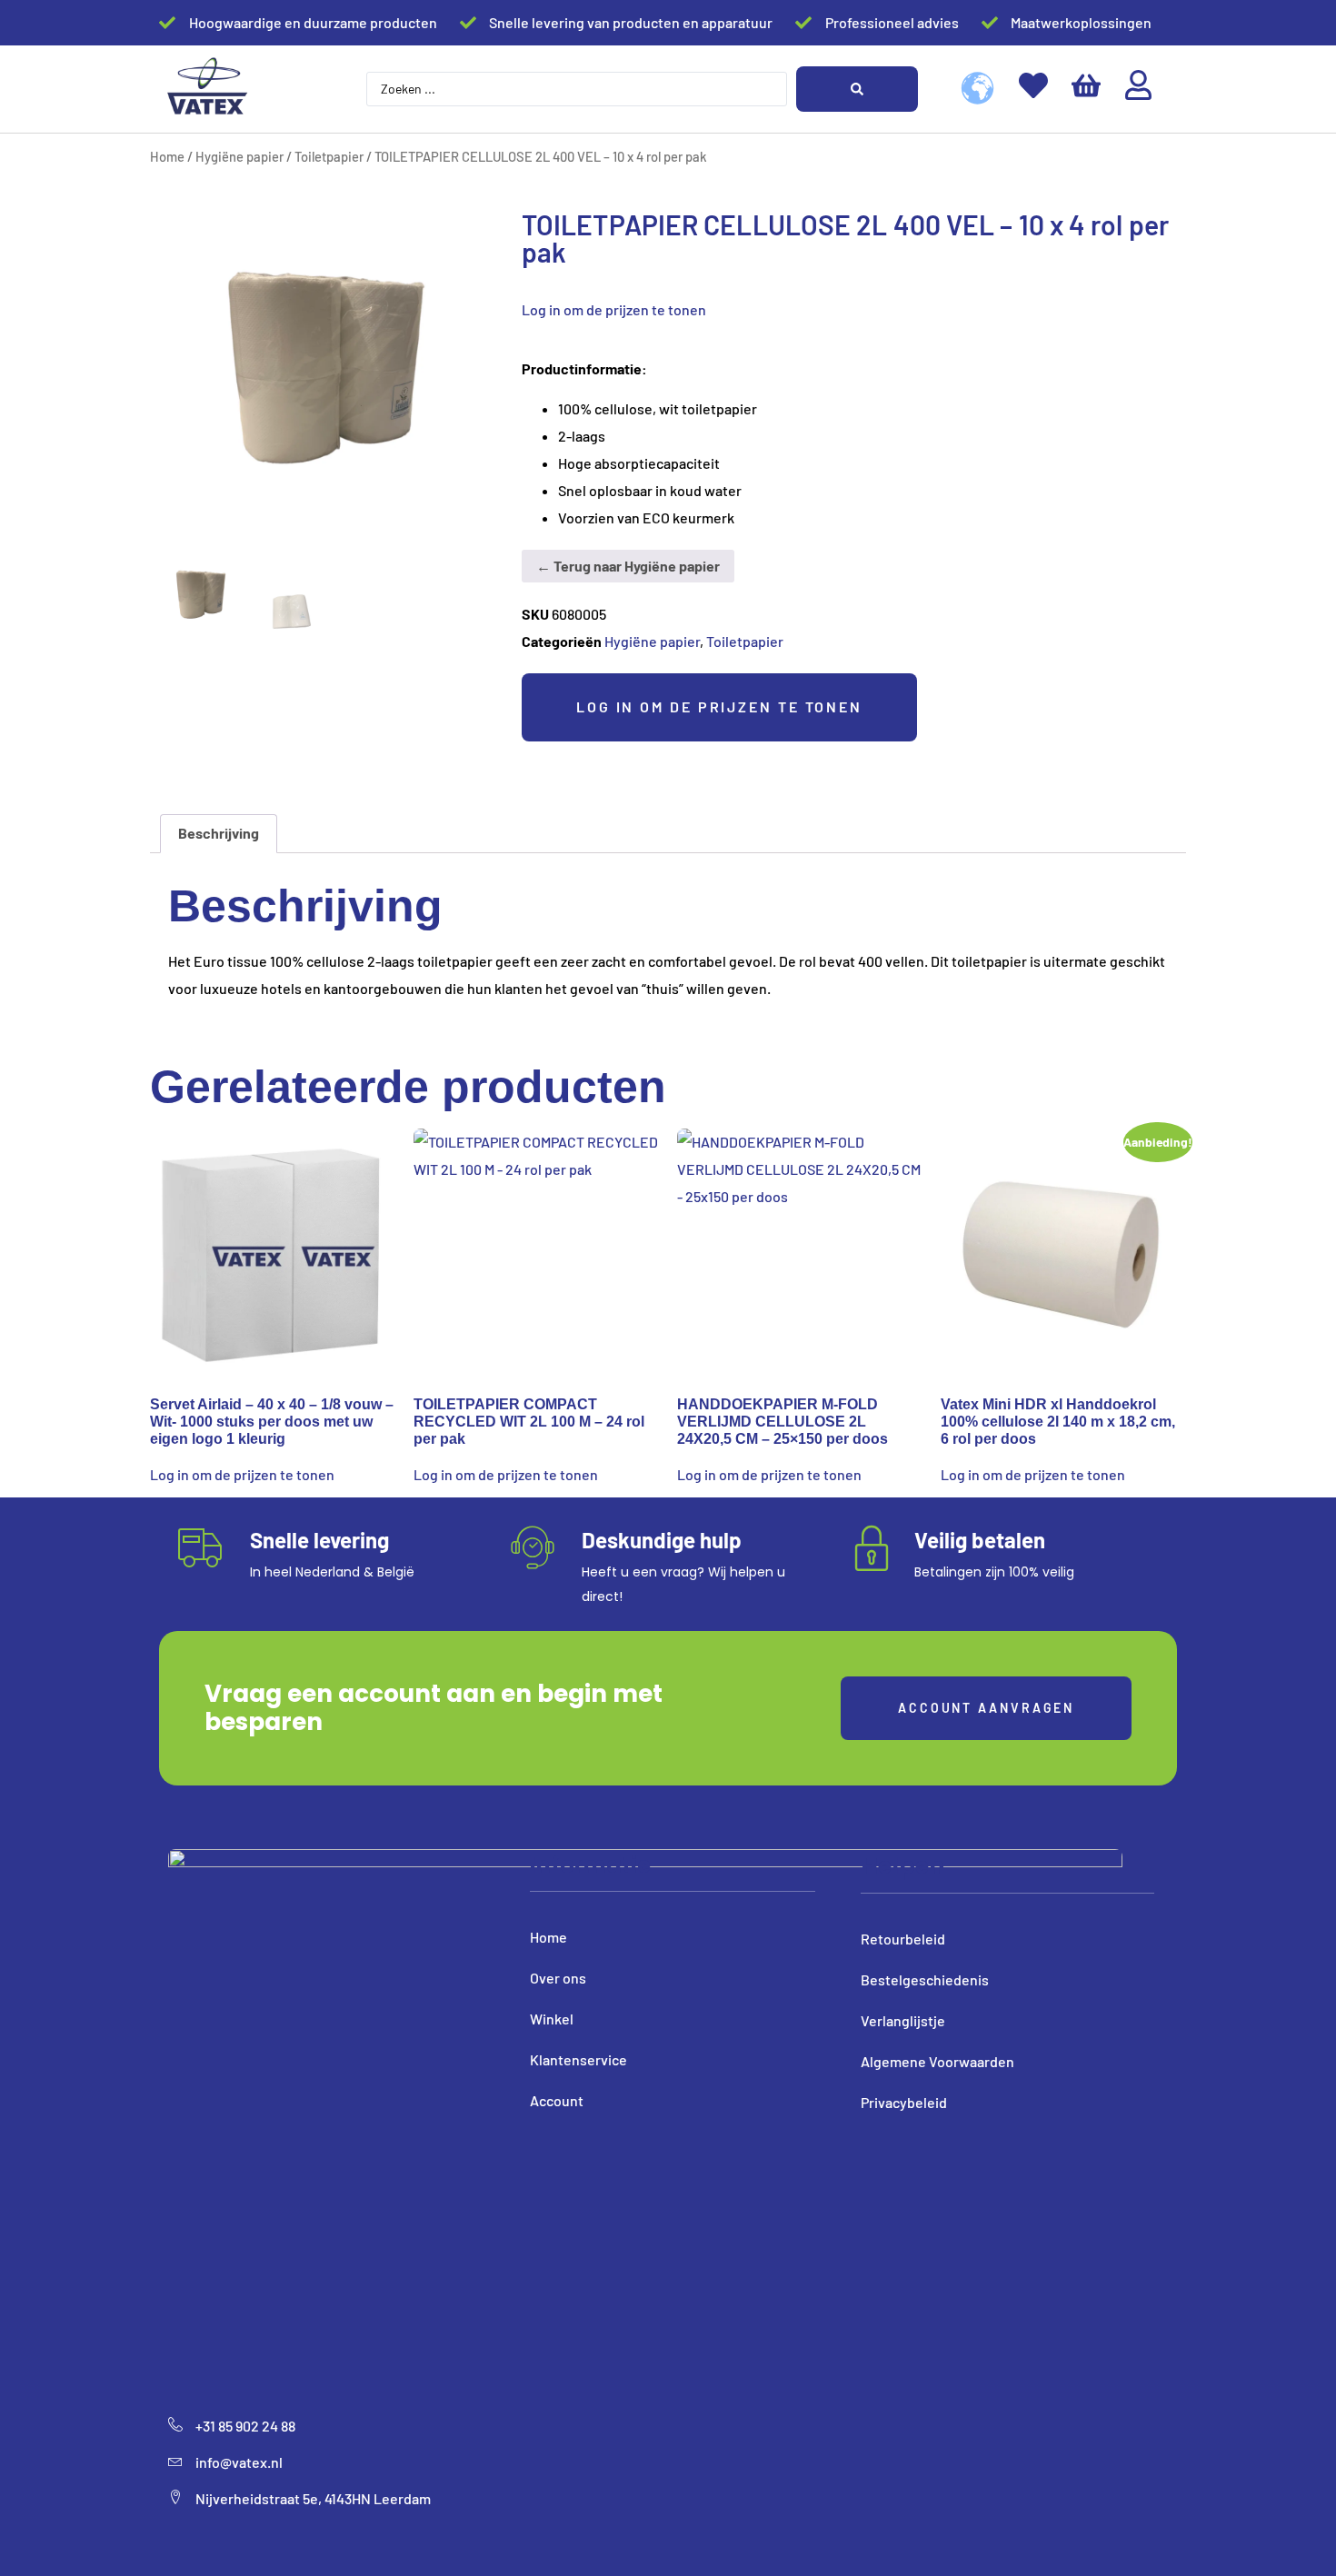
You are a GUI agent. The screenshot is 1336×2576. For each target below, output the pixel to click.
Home (167, 156)
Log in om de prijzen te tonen (614, 309)
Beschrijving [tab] (219, 833)
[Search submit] (857, 89)
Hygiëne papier (239, 156)
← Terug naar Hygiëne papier (628, 566)
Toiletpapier (329, 156)
